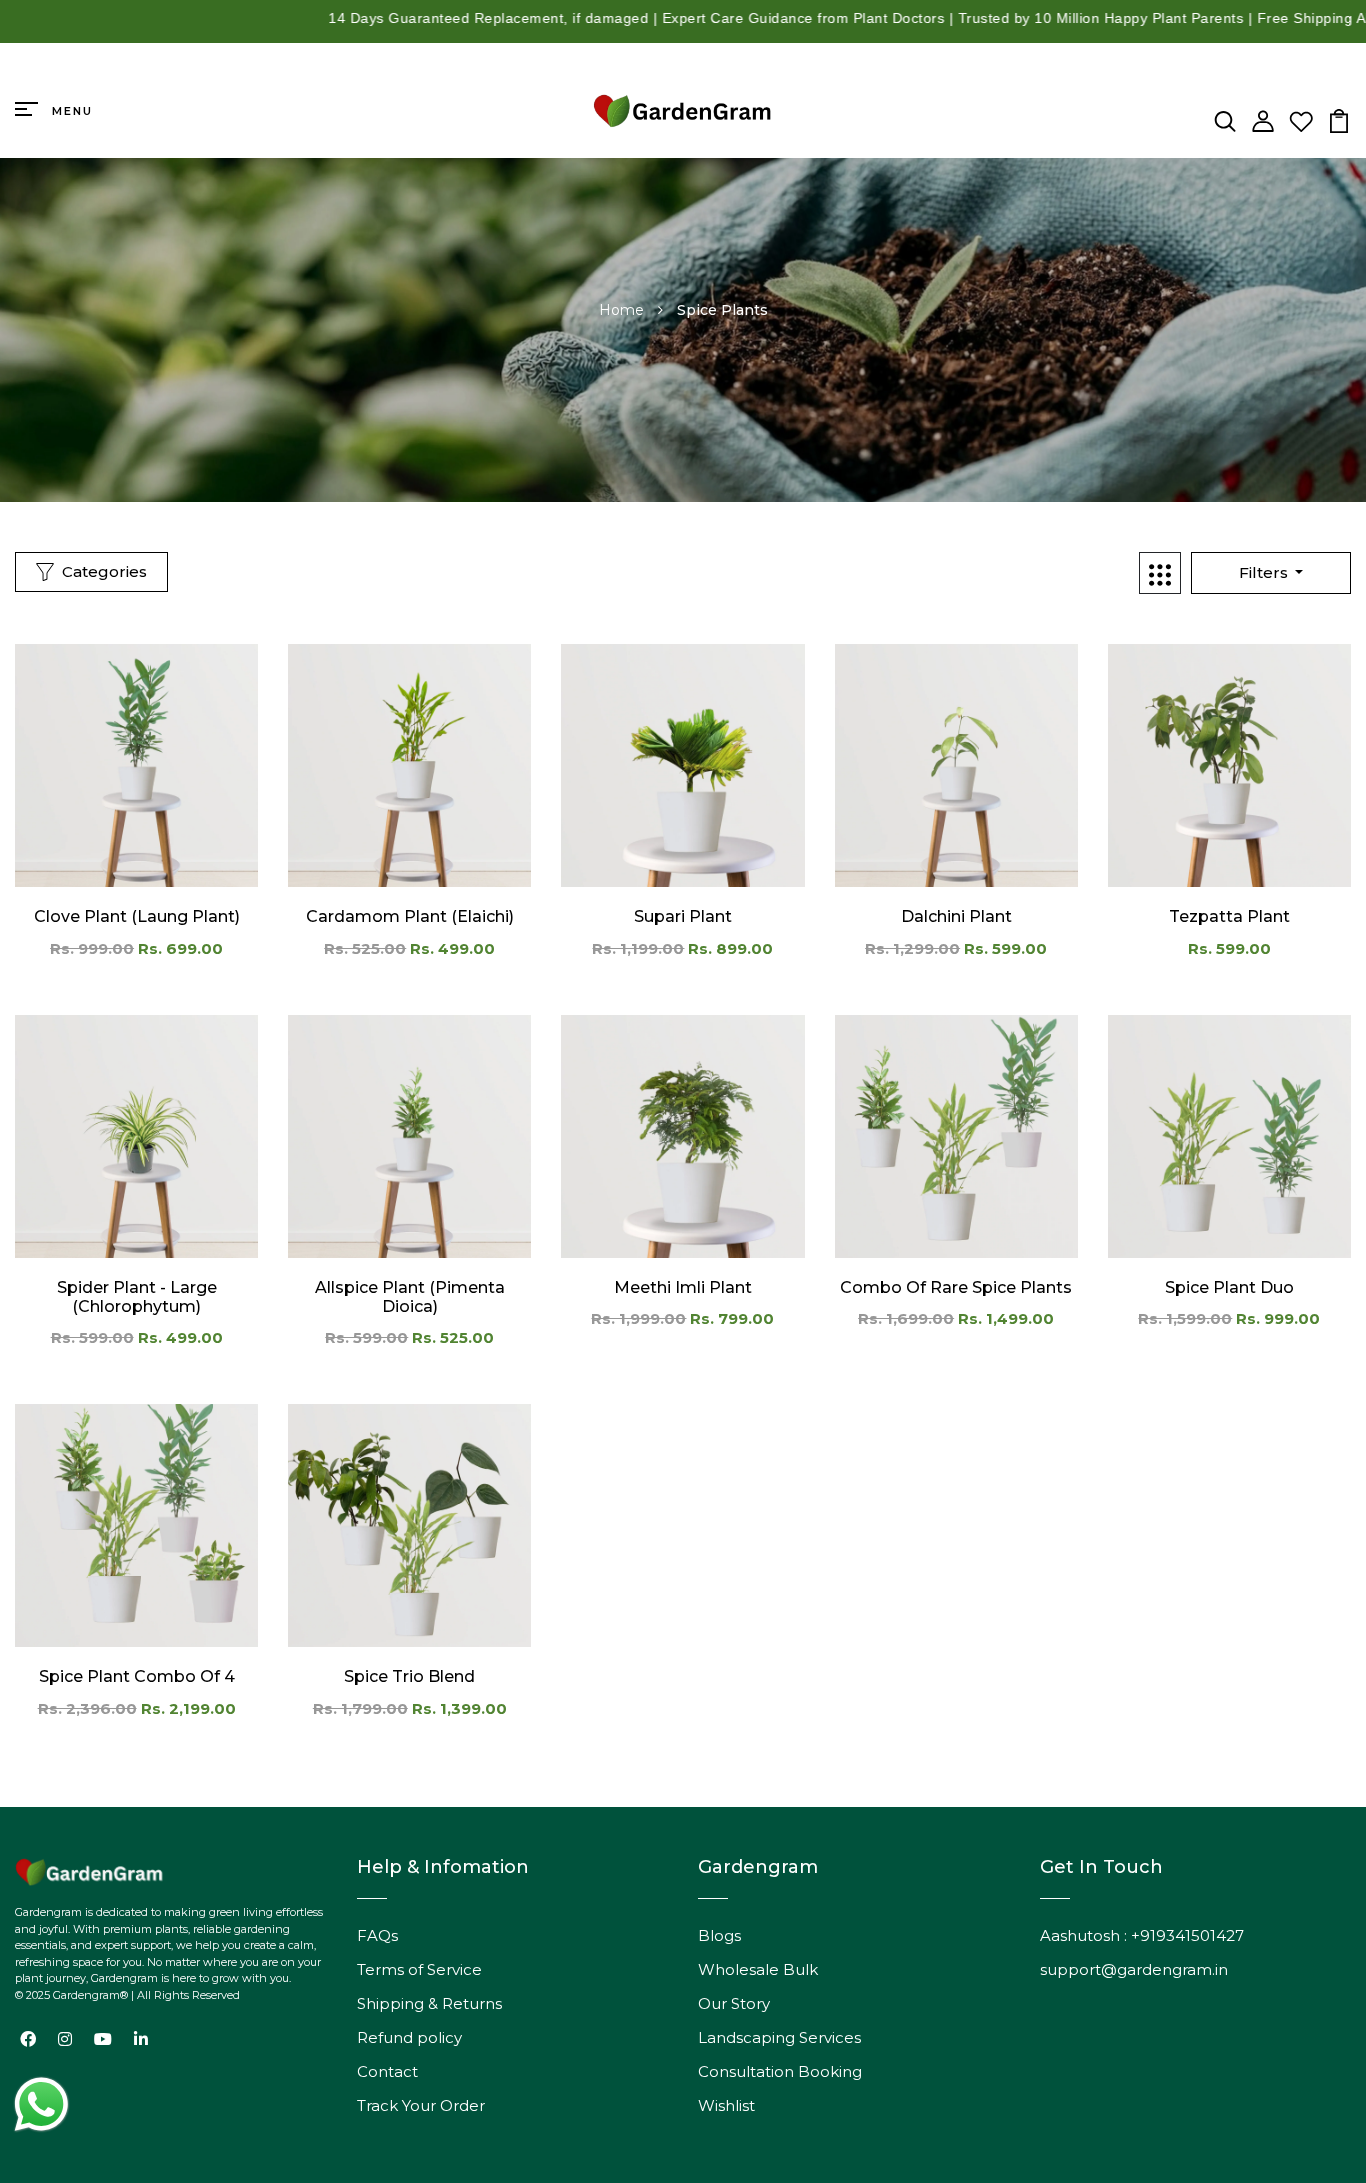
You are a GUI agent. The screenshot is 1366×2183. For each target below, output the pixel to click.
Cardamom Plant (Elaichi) (410, 916)
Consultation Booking (780, 2071)
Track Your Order (421, 2105)
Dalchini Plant (956, 916)
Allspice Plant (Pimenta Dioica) (410, 1297)
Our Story (734, 2003)
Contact (387, 2071)
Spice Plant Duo (1229, 1287)
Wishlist (726, 2105)
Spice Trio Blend (409, 1676)
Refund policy (409, 2037)
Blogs (719, 1935)
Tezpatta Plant (1229, 916)
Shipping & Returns (429, 2003)
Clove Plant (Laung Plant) (137, 916)
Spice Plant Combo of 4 (137, 1676)
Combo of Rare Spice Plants (956, 1287)
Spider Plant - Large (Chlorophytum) (137, 1297)
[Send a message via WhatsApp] (41, 2104)
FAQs (377, 1935)
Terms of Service (419, 1969)
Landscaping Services (779, 2037)
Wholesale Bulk (758, 1969)
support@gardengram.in (1134, 1969)
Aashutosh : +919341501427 (1142, 1935)
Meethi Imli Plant (683, 1287)
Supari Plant (683, 916)
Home (623, 310)
